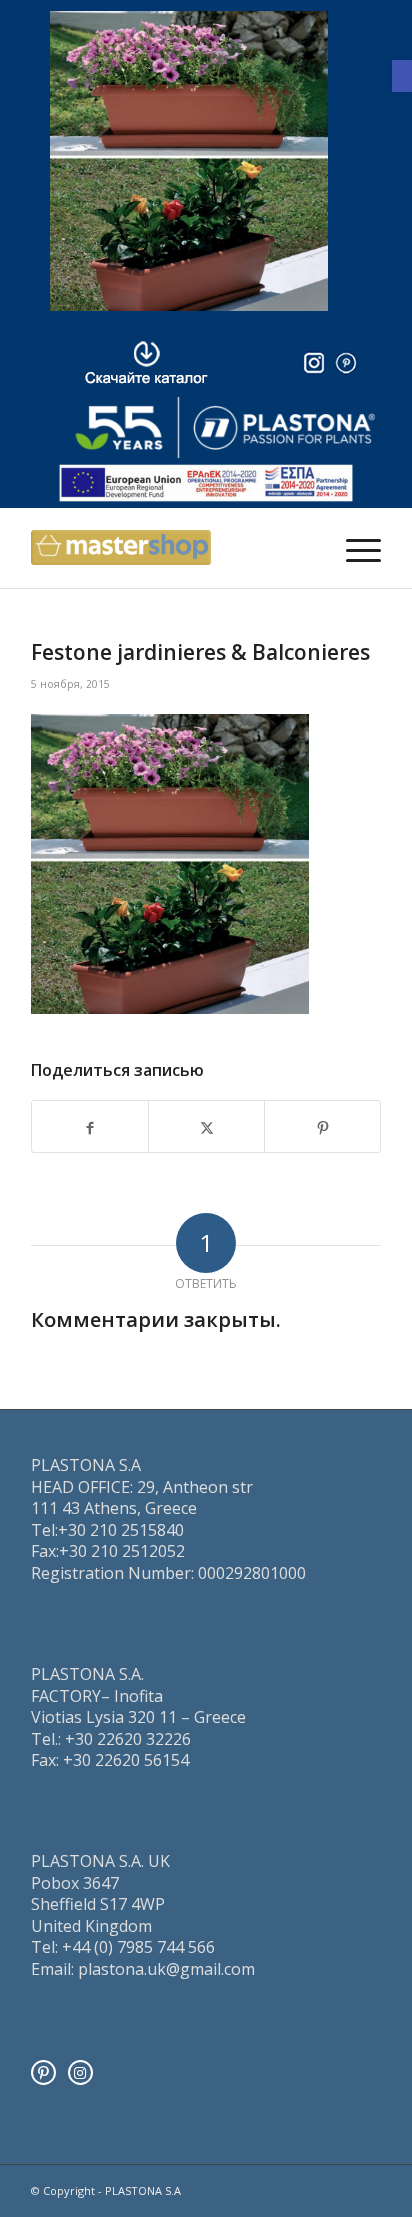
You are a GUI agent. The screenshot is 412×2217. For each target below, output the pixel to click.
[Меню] (353, 548)
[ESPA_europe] (206, 483)
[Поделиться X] (206, 1126)
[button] (402, 76)
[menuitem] (353, 548)
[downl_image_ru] (146, 363)
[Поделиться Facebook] (90, 1126)
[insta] (314, 363)
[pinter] (346, 363)
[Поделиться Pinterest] (322, 1126)
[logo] (225, 427)
